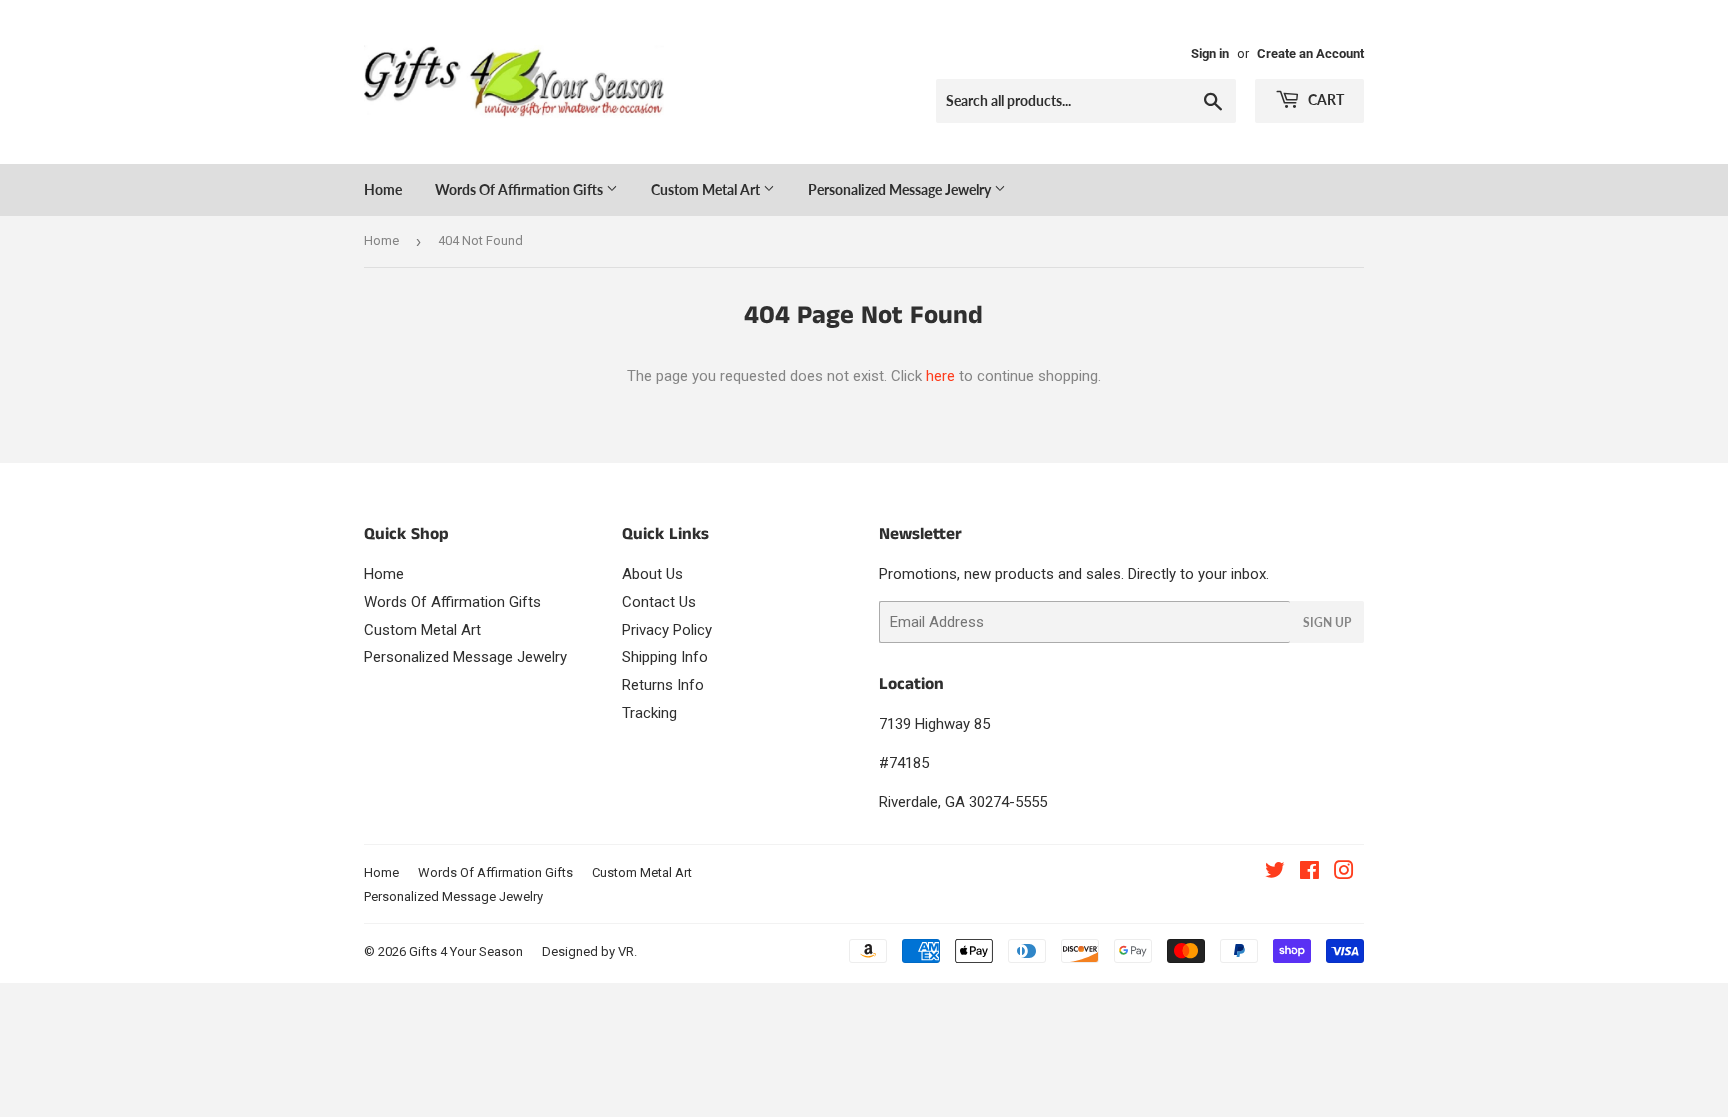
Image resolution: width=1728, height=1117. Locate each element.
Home (383, 189)
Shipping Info (665, 657)
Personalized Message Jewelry (901, 189)
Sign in (1210, 53)
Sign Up (1327, 622)
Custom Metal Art (707, 189)
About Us (652, 574)
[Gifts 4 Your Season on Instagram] (1344, 873)
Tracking (649, 713)
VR (626, 951)
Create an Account (1310, 53)
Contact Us (659, 602)
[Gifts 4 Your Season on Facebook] (1309, 873)
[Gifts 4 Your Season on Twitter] (1275, 873)
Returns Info (663, 685)
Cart (1324, 99)
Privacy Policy (667, 630)
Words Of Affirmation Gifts (520, 189)
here (940, 376)
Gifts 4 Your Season (466, 951)
